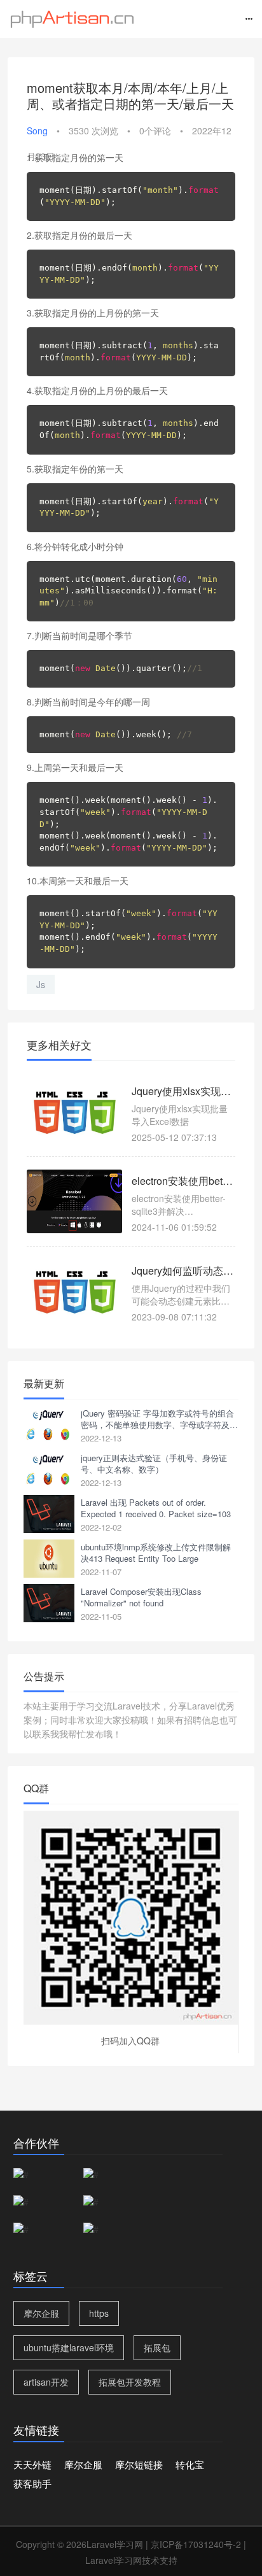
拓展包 (157, 2347)
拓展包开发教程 (130, 2382)
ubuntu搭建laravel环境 (69, 2347)
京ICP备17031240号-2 (196, 2544)
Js (41, 984)
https (99, 2313)
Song (37, 131)
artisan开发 (46, 2382)
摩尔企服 (41, 2313)
